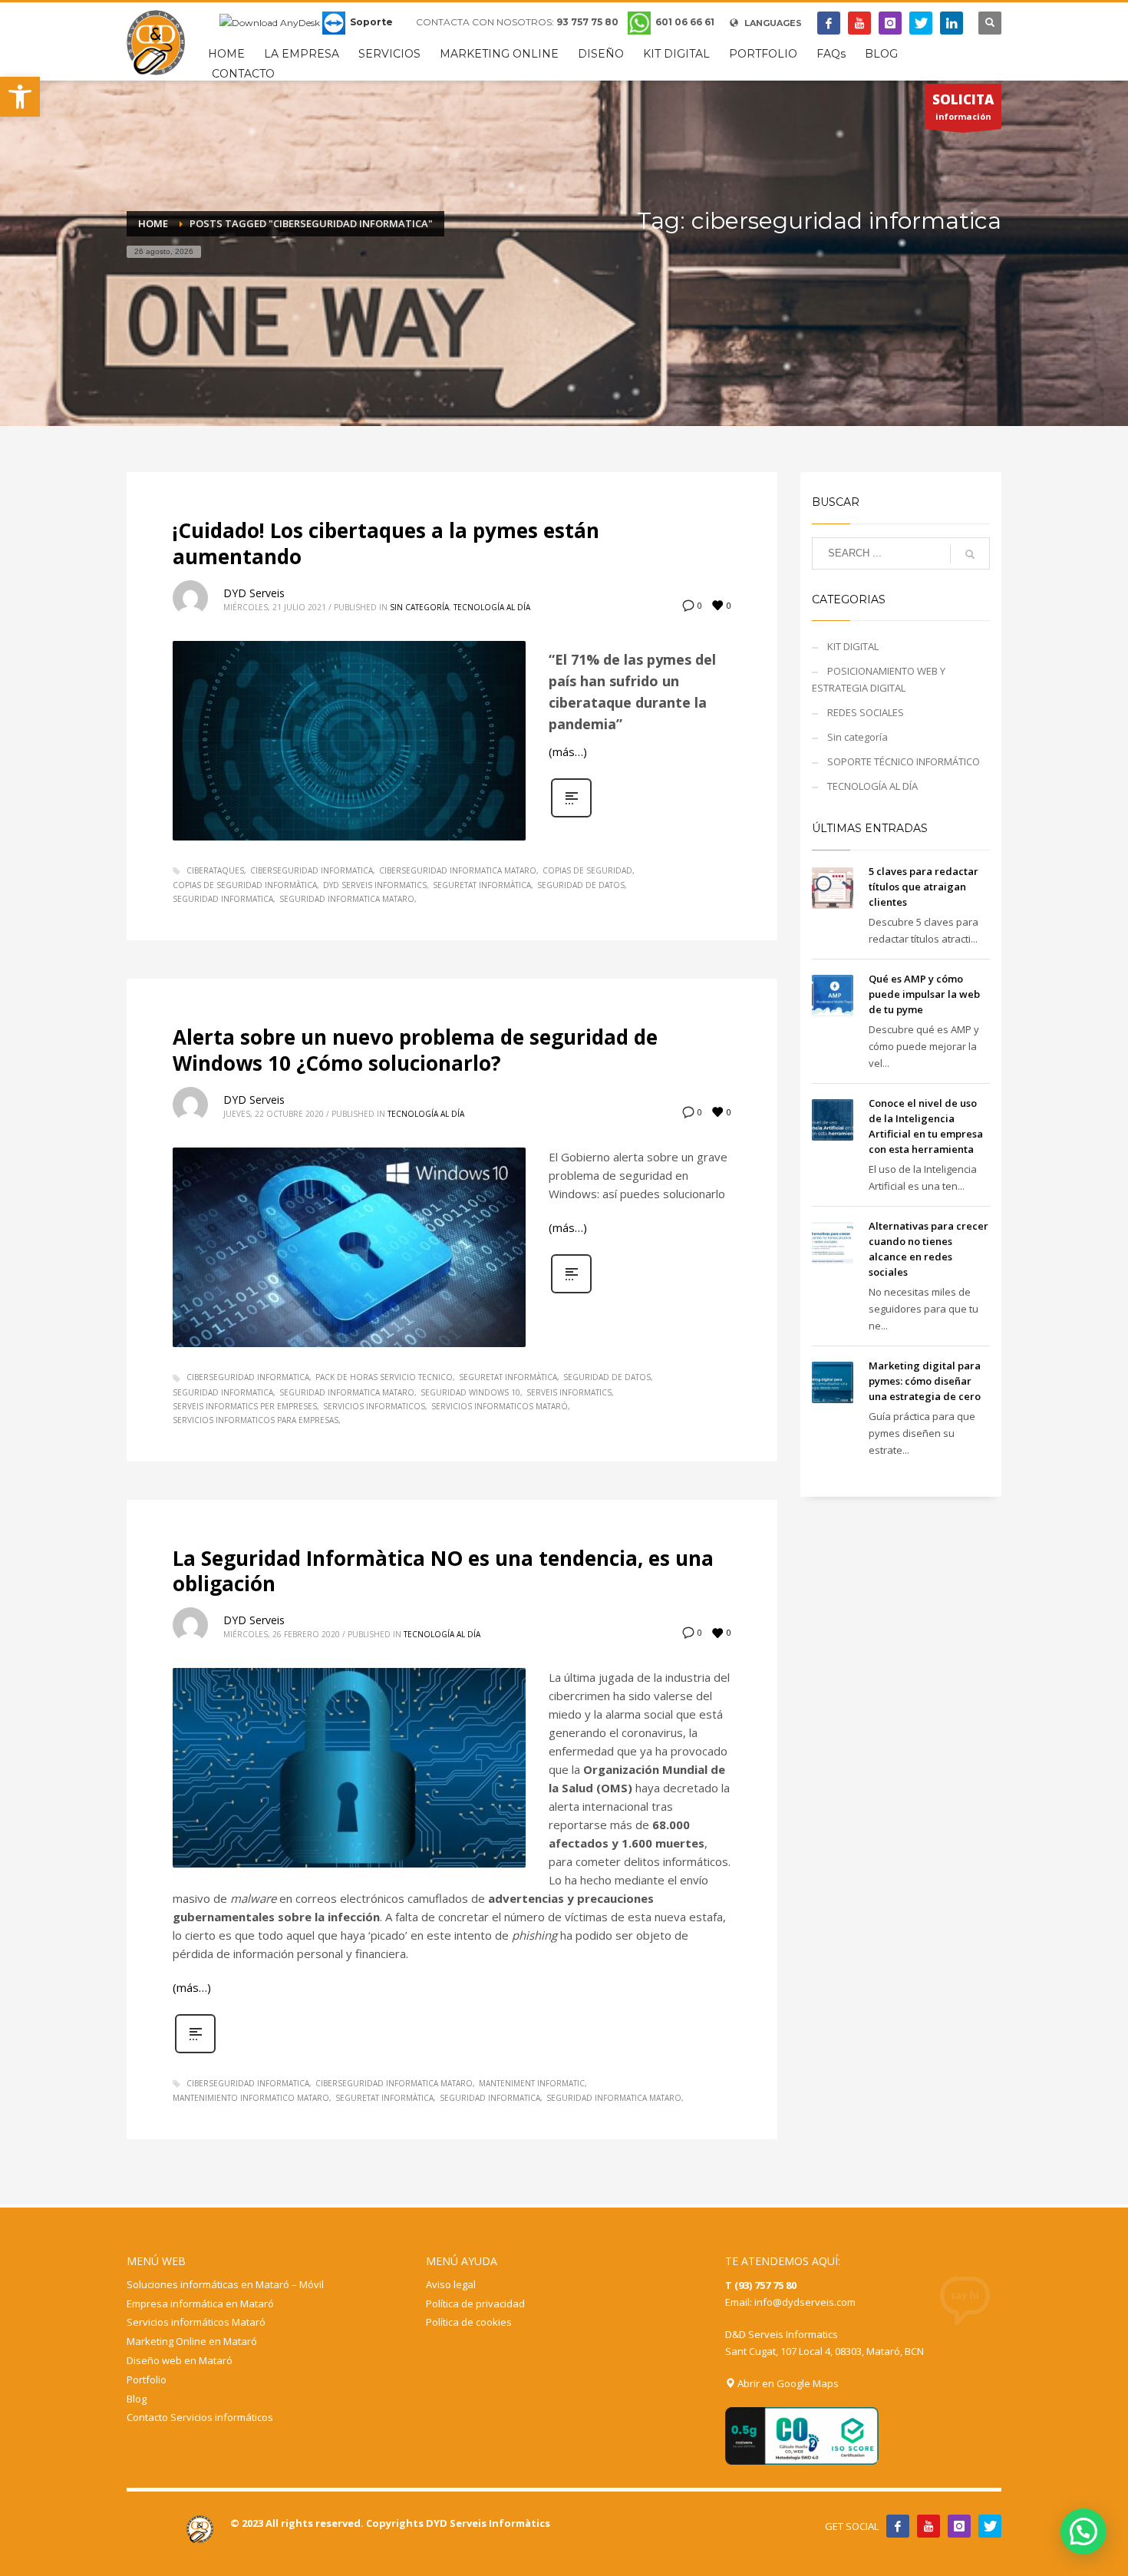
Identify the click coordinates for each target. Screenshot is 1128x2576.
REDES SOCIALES (866, 712)
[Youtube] (859, 23)
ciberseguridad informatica (312, 870)
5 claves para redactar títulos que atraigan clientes (924, 887)
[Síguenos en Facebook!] (898, 2526)
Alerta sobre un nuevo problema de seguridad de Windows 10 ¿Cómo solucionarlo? (415, 1050)
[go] (970, 554)
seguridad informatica (223, 899)
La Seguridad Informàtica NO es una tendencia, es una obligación (443, 1571)
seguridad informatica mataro (347, 899)
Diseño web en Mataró (180, 2360)
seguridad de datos (581, 885)
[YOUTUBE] (928, 2526)
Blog (137, 2399)
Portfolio (147, 2379)
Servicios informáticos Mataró (196, 2322)
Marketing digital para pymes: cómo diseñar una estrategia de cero (925, 1381)
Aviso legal (451, 2284)
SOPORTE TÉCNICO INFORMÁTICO (904, 761)
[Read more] (571, 816)
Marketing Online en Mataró (192, 2341)
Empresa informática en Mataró (200, 2304)
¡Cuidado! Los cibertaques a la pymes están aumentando (386, 543)
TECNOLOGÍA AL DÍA (492, 607)
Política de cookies (469, 2322)
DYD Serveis (254, 593)
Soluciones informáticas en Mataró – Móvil (225, 2284)
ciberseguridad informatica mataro (458, 870)
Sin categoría (419, 607)
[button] (20, 97)
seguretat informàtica (482, 885)
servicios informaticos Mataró (500, 1406)
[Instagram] (890, 23)
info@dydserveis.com (805, 2302)
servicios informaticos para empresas (256, 1420)
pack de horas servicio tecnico (384, 1377)
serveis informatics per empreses (245, 1406)
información (963, 106)
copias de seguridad (587, 870)
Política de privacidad (475, 2304)
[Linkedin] (952, 23)
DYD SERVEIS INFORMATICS (375, 885)
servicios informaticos (374, 1406)
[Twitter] (921, 23)
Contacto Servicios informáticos (200, 2417)
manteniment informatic (532, 2083)
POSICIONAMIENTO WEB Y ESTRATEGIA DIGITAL (879, 679)
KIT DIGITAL (853, 646)
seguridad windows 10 (470, 1392)
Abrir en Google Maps (787, 2383)
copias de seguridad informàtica (245, 885)
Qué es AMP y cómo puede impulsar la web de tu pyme (924, 994)
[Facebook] (829, 23)
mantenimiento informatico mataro (251, 2098)
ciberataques (215, 870)
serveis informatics (569, 1392)
